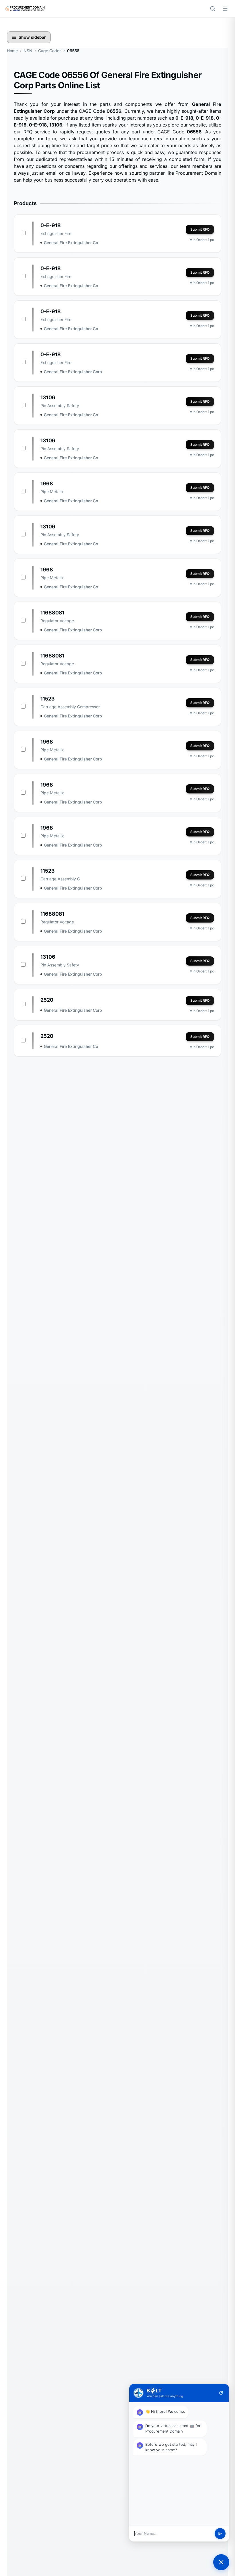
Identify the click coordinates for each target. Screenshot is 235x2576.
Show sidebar (32, 37)
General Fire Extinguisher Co (71, 243)
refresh (221, 2393)
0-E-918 (51, 225)
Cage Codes (50, 51)
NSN (28, 51)
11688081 (52, 613)
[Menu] (225, 9)
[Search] (213, 9)
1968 (47, 484)
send (220, 2534)
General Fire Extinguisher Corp (73, 372)
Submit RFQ (200, 229)
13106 (48, 397)
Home (12, 51)
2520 (47, 1000)
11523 (48, 699)
